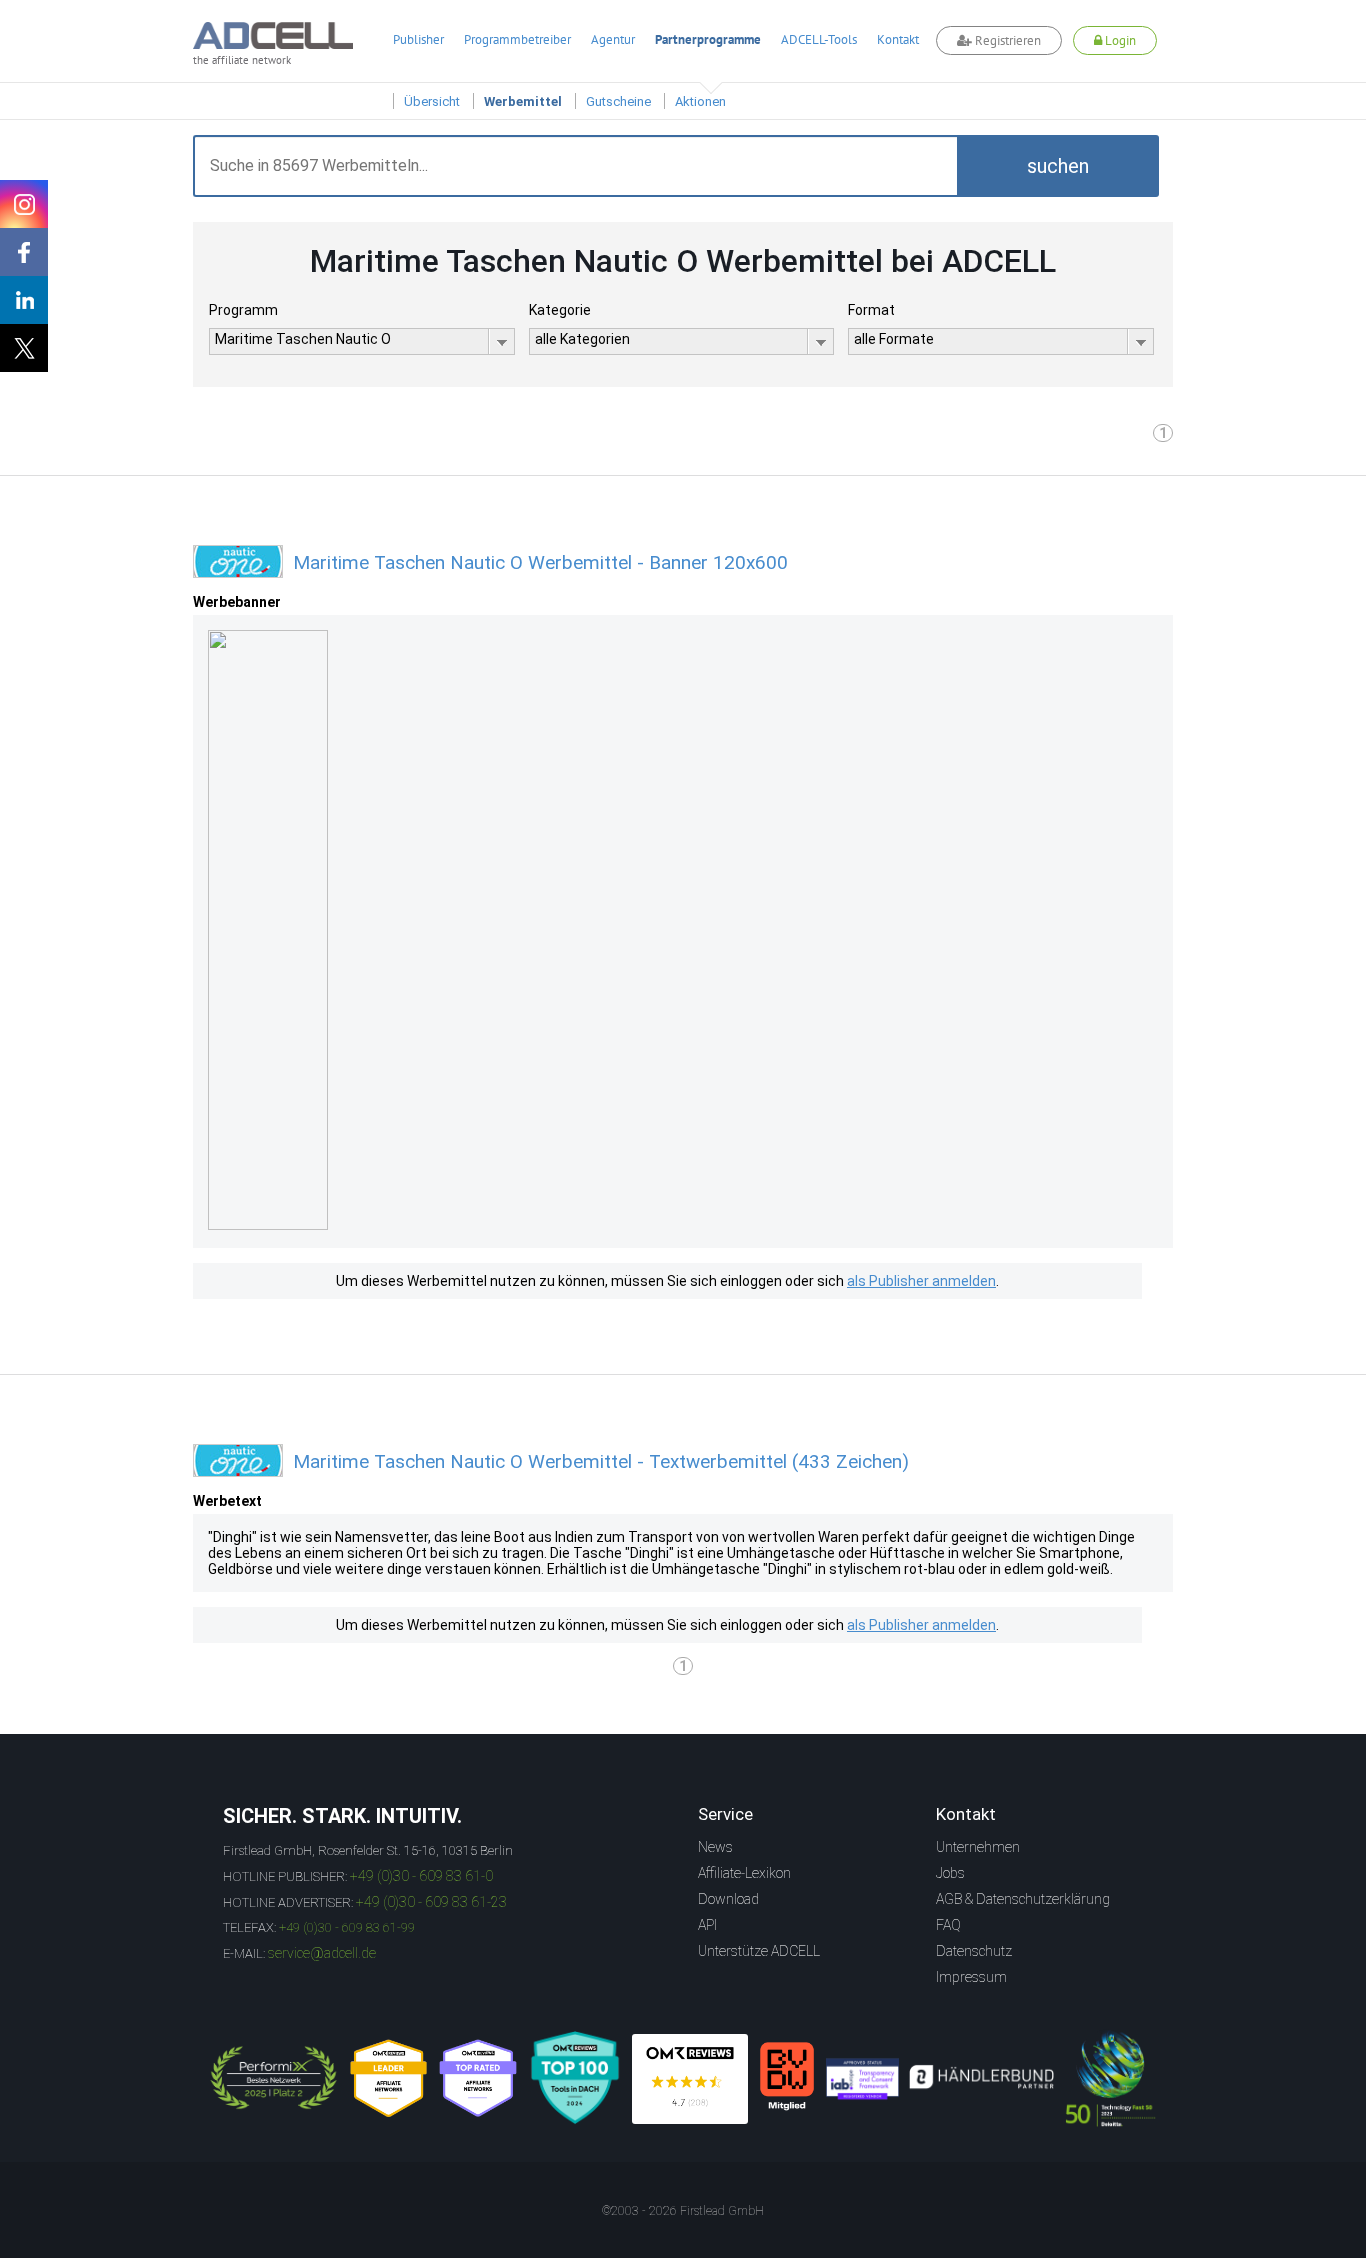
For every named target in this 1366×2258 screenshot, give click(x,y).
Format (871, 310)
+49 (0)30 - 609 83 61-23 (431, 1902)
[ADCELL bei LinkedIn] (24, 300)
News (715, 1847)
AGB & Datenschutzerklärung (1023, 1899)
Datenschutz (974, 1951)
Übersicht (432, 101)
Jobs (950, 1873)
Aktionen (700, 101)
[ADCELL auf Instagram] (24, 204)
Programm (243, 310)
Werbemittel (523, 101)
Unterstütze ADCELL (759, 1951)
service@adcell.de (322, 1953)
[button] (1058, 166)
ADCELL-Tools (819, 39)
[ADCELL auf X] (24, 348)
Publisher (418, 39)
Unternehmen (978, 1847)
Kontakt (898, 39)
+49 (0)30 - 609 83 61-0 (421, 1876)
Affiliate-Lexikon (744, 1873)
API (707, 1925)
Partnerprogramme (708, 39)
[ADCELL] (690, 2079)
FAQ (948, 1925)
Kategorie (560, 310)
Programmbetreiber (517, 39)
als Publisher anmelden (921, 1281)
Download (728, 1899)
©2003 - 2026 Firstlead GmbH (683, 2211)
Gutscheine (618, 101)
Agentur (613, 39)
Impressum (971, 1977)
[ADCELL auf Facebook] (24, 252)
